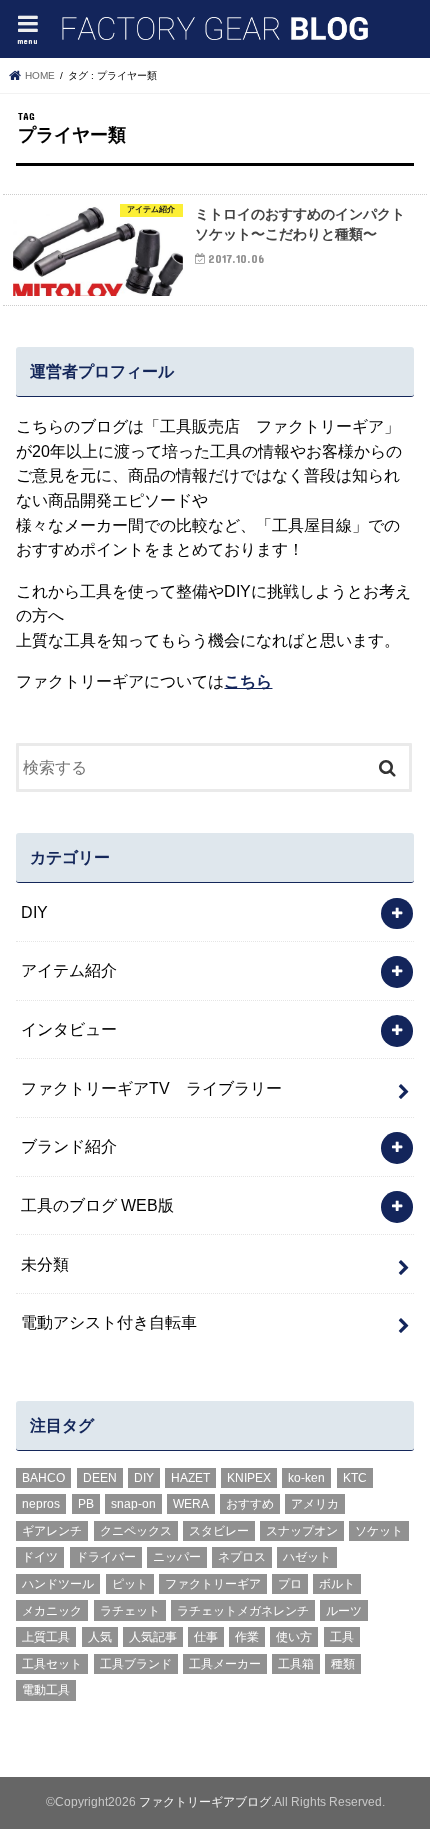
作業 (247, 1637)
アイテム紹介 (69, 970)
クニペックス (136, 1531)
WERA (191, 1504)
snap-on (133, 1504)
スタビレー (219, 1531)
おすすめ (250, 1504)
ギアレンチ (52, 1531)
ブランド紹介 (69, 1146)
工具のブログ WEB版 (97, 1205)
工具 (342, 1637)
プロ (290, 1584)
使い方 (294, 1637)
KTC (355, 1478)
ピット (130, 1584)
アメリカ (315, 1504)
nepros (41, 1504)
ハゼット (307, 1557)
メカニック (52, 1611)
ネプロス (242, 1557)
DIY (34, 912)
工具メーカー (225, 1664)
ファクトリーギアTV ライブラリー (151, 1088)
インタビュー (69, 1029)
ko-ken (306, 1478)
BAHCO (43, 1478)
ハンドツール (58, 1584)
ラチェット (130, 1611)
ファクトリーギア (213, 1584)
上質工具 (46, 1637)
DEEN (100, 1478)
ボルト (337, 1584)
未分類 (45, 1264)
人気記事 (153, 1637)
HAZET (190, 1478)
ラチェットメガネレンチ (243, 1611)
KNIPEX (249, 1478)
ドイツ (40, 1557)
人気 (100, 1637)
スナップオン (302, 1531)
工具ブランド (136, 1664)
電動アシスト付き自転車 (109, 1322)
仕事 (206, 1637)
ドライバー (106, 1557)
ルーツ (344, 1611)
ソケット (379, 1531)
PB (86, 1504)
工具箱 (296, 1664)
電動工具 (46, 1690)
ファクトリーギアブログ (205, 1802)
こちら (248, 681)
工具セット (52, 1664)
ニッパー (177, 1557)
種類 (343, 1664)
